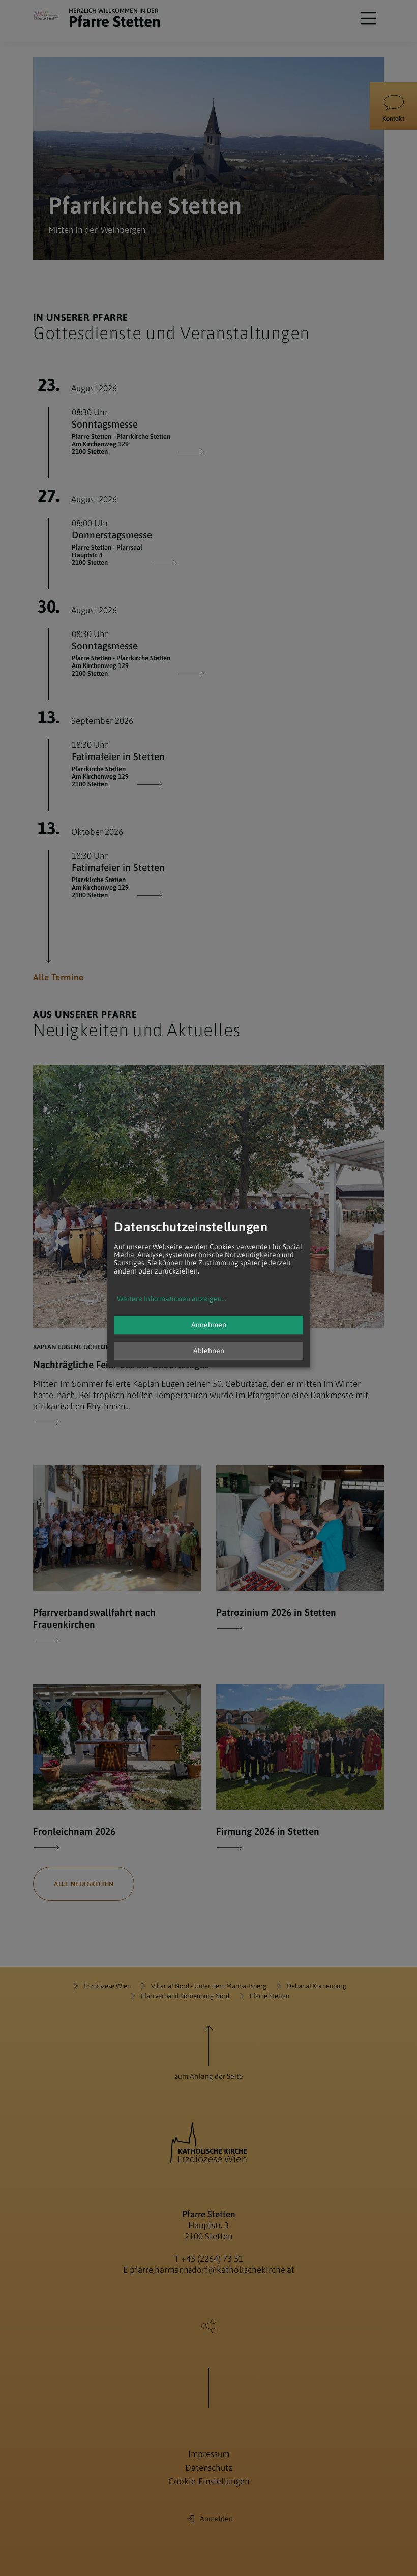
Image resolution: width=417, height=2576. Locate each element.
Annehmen (209, 1325)
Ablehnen (209, 1351)
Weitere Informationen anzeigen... (172, 1299)
